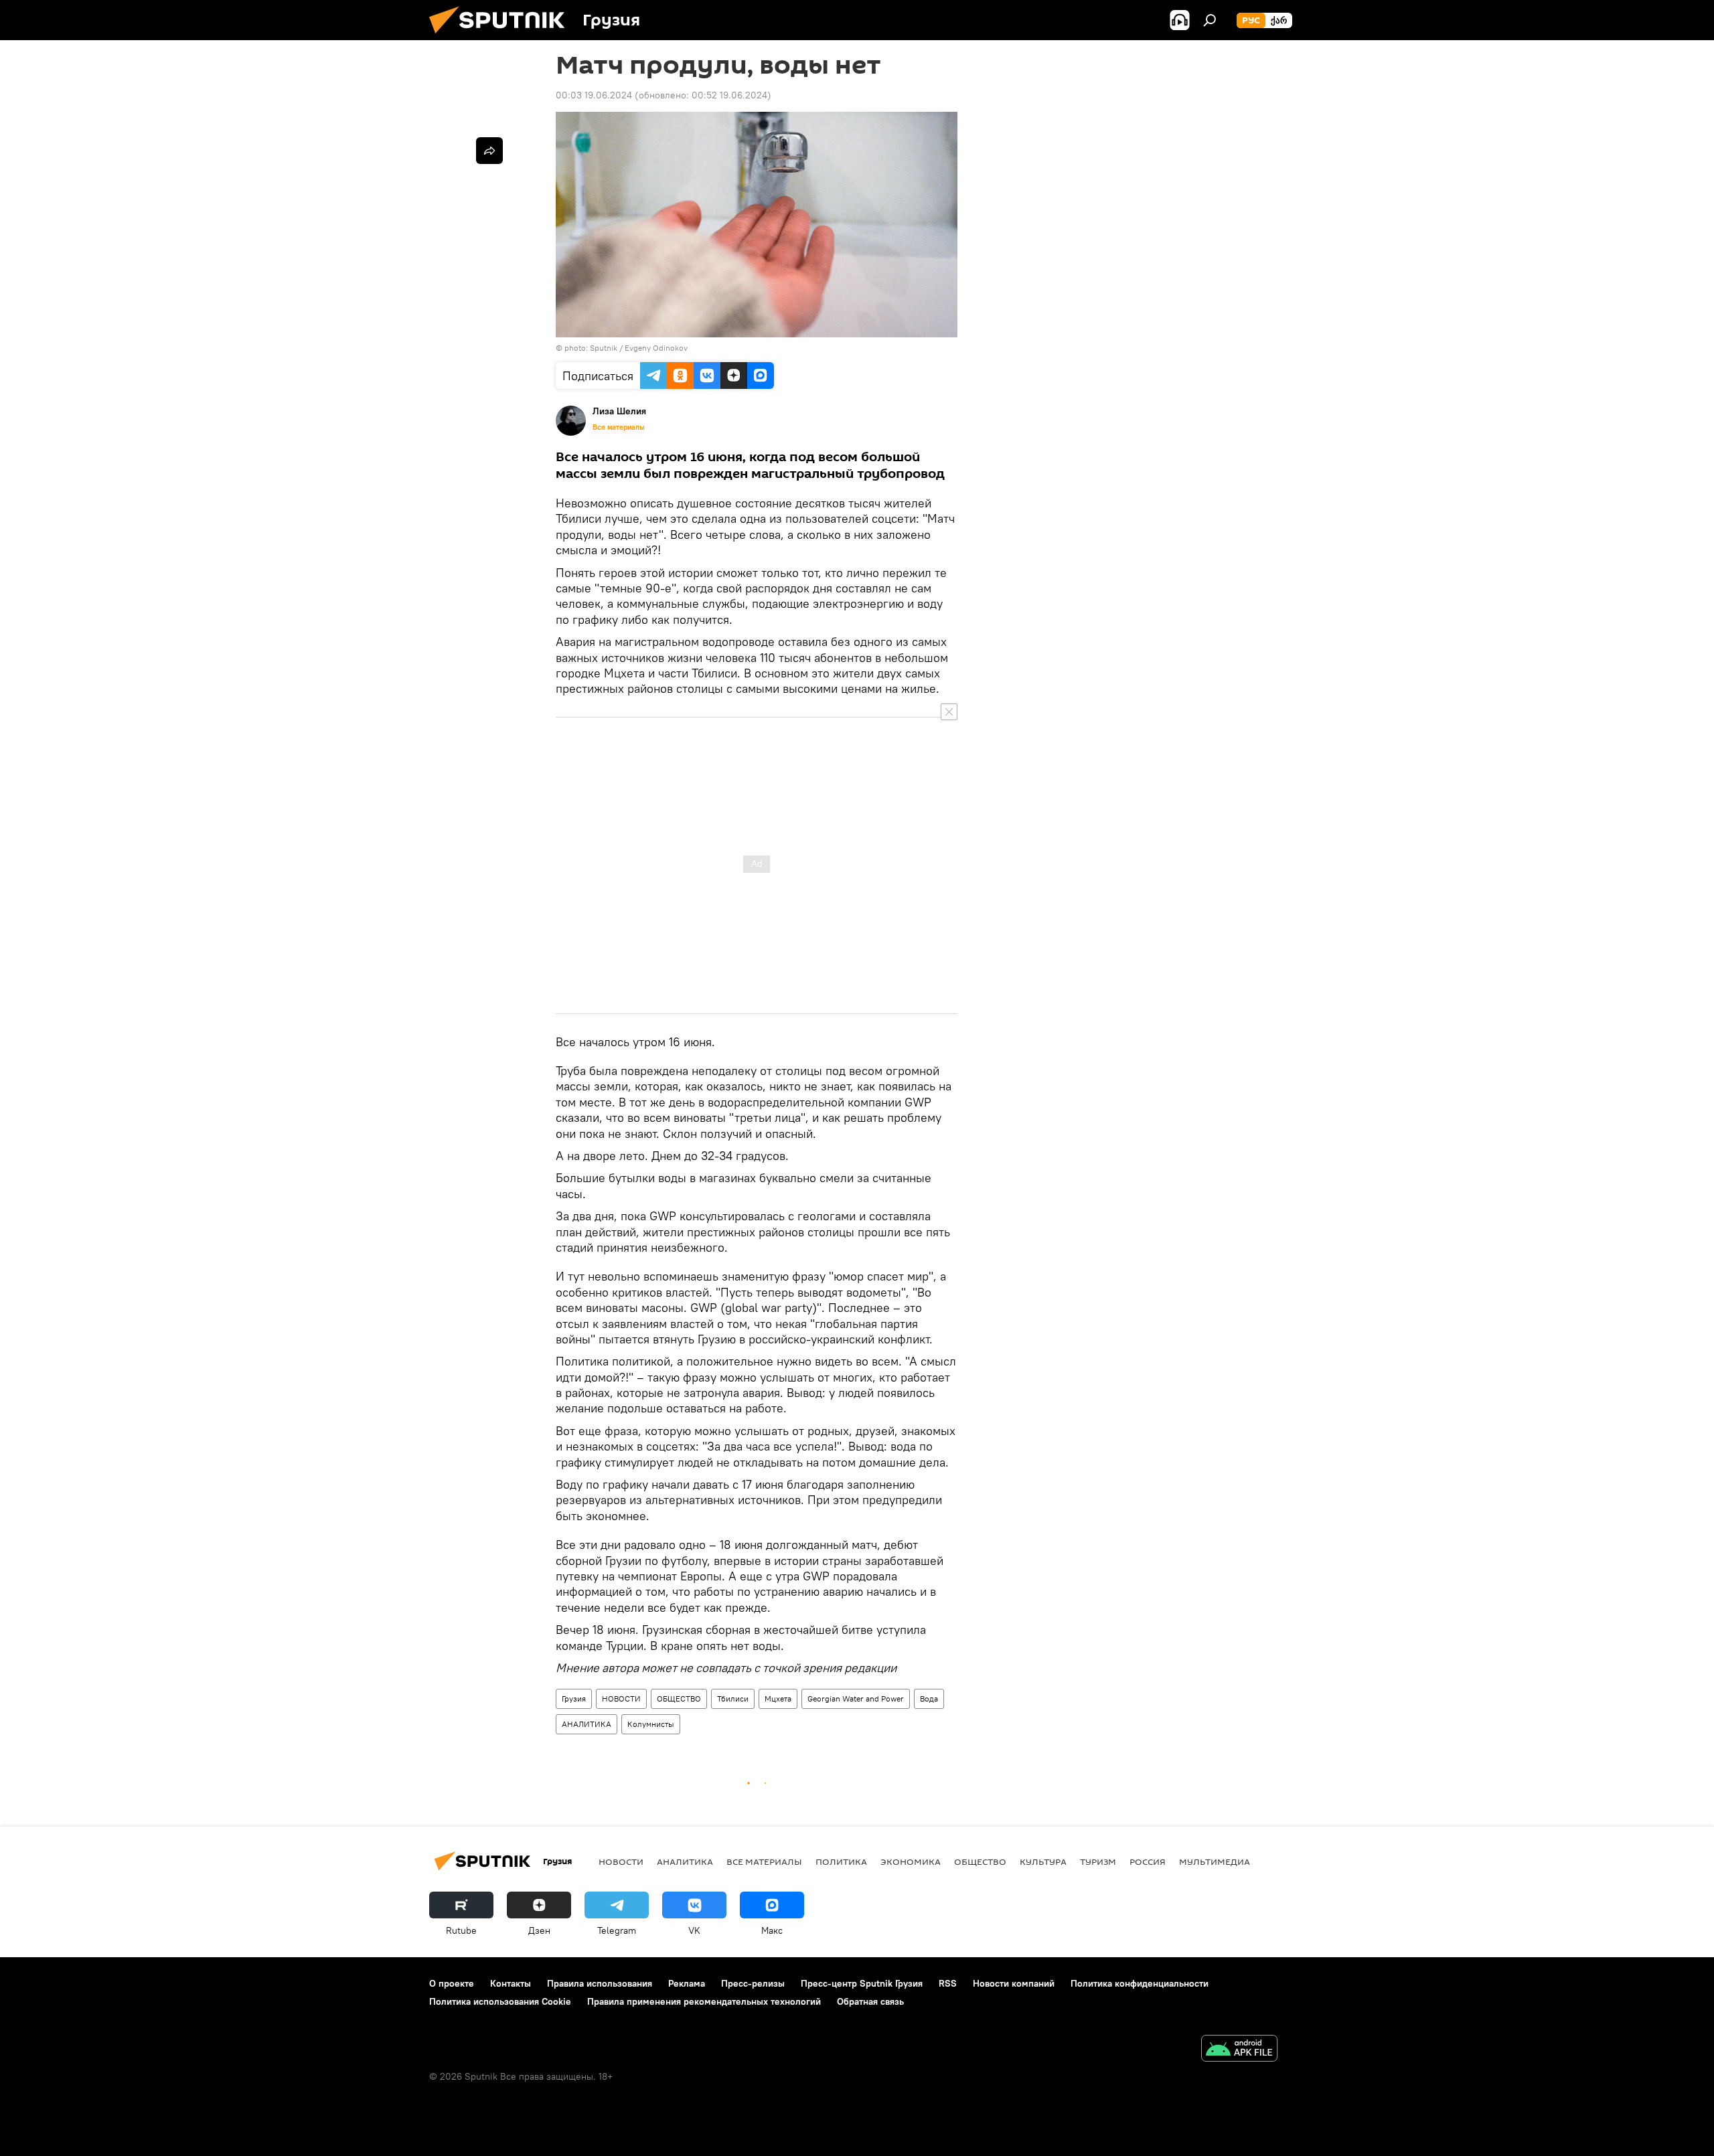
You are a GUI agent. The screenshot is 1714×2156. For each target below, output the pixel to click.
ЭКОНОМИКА (911, 1861)
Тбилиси (733, 1698)
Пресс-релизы (753, 1983)
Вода (929, 1698)
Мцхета (778, 1698)
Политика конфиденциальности (1140, 1983)
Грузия (574, 1698)
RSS (948, 1983)
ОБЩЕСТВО (679, 1698)
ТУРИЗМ (1098, 1861)
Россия (1148, 1861)
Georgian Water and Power (856, 1698)
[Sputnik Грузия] (502, 37)
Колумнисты (651, 1724)
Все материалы (619, 427)
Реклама (687, 1983)
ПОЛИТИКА (841, 1861)
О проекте (452, 1983)
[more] (489, 151)
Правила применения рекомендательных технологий (704, 2001)
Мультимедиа (1215, 1861)
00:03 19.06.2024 (594, 95)
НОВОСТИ (621, 1698)
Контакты (511, 1983)
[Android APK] (1239, 2050)
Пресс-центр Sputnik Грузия (862, 1983)
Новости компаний (1014, 1983)
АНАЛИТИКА (587, 1724)
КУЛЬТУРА (1043, 1861)
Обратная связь (870, 2001)
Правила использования (600, 1983)
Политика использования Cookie (500, 2001)
